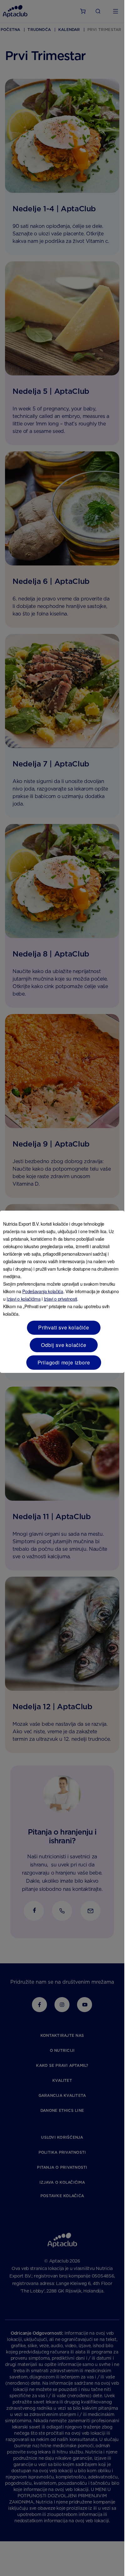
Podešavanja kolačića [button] (43, 1291)
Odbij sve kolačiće (64, 1345)
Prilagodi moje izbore (64, 1362)
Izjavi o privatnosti (61, 1299)
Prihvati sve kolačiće (64, 1327)
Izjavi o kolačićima (23, 1299)
